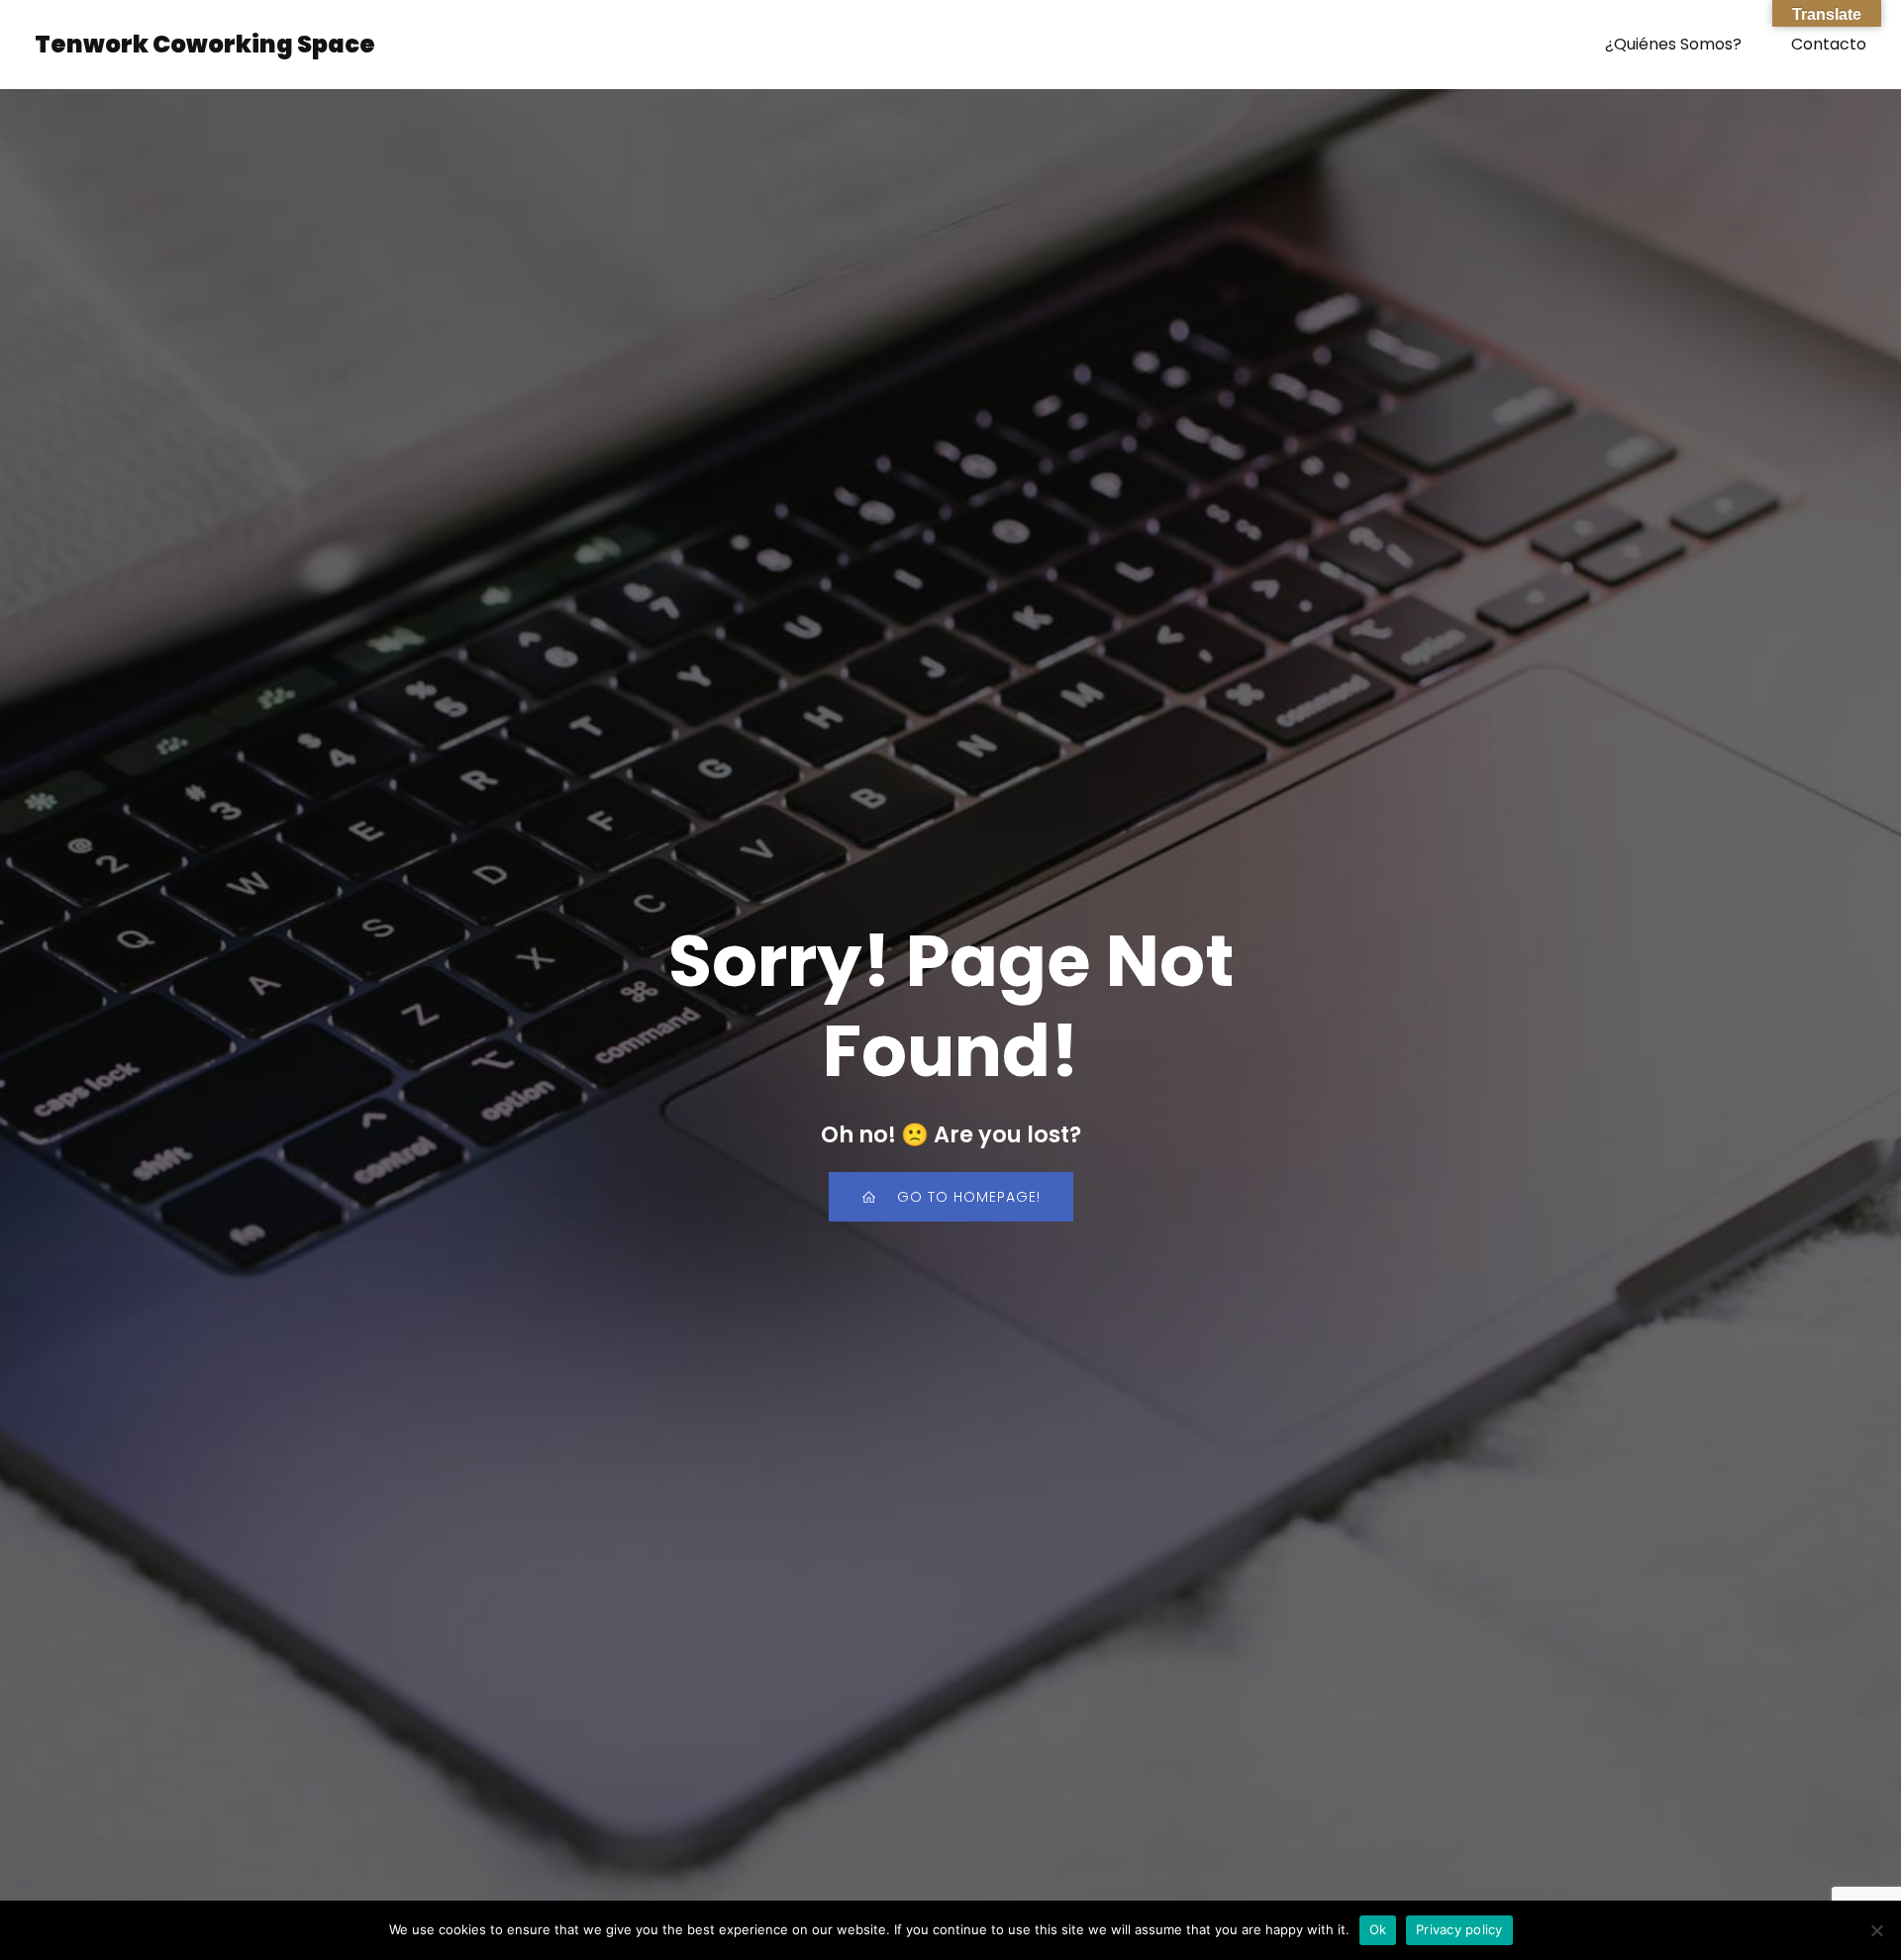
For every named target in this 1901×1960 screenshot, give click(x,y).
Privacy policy (1459, 1929)
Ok (1378, 1929)
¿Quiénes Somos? (1673, 44)
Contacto (1829, 44)
